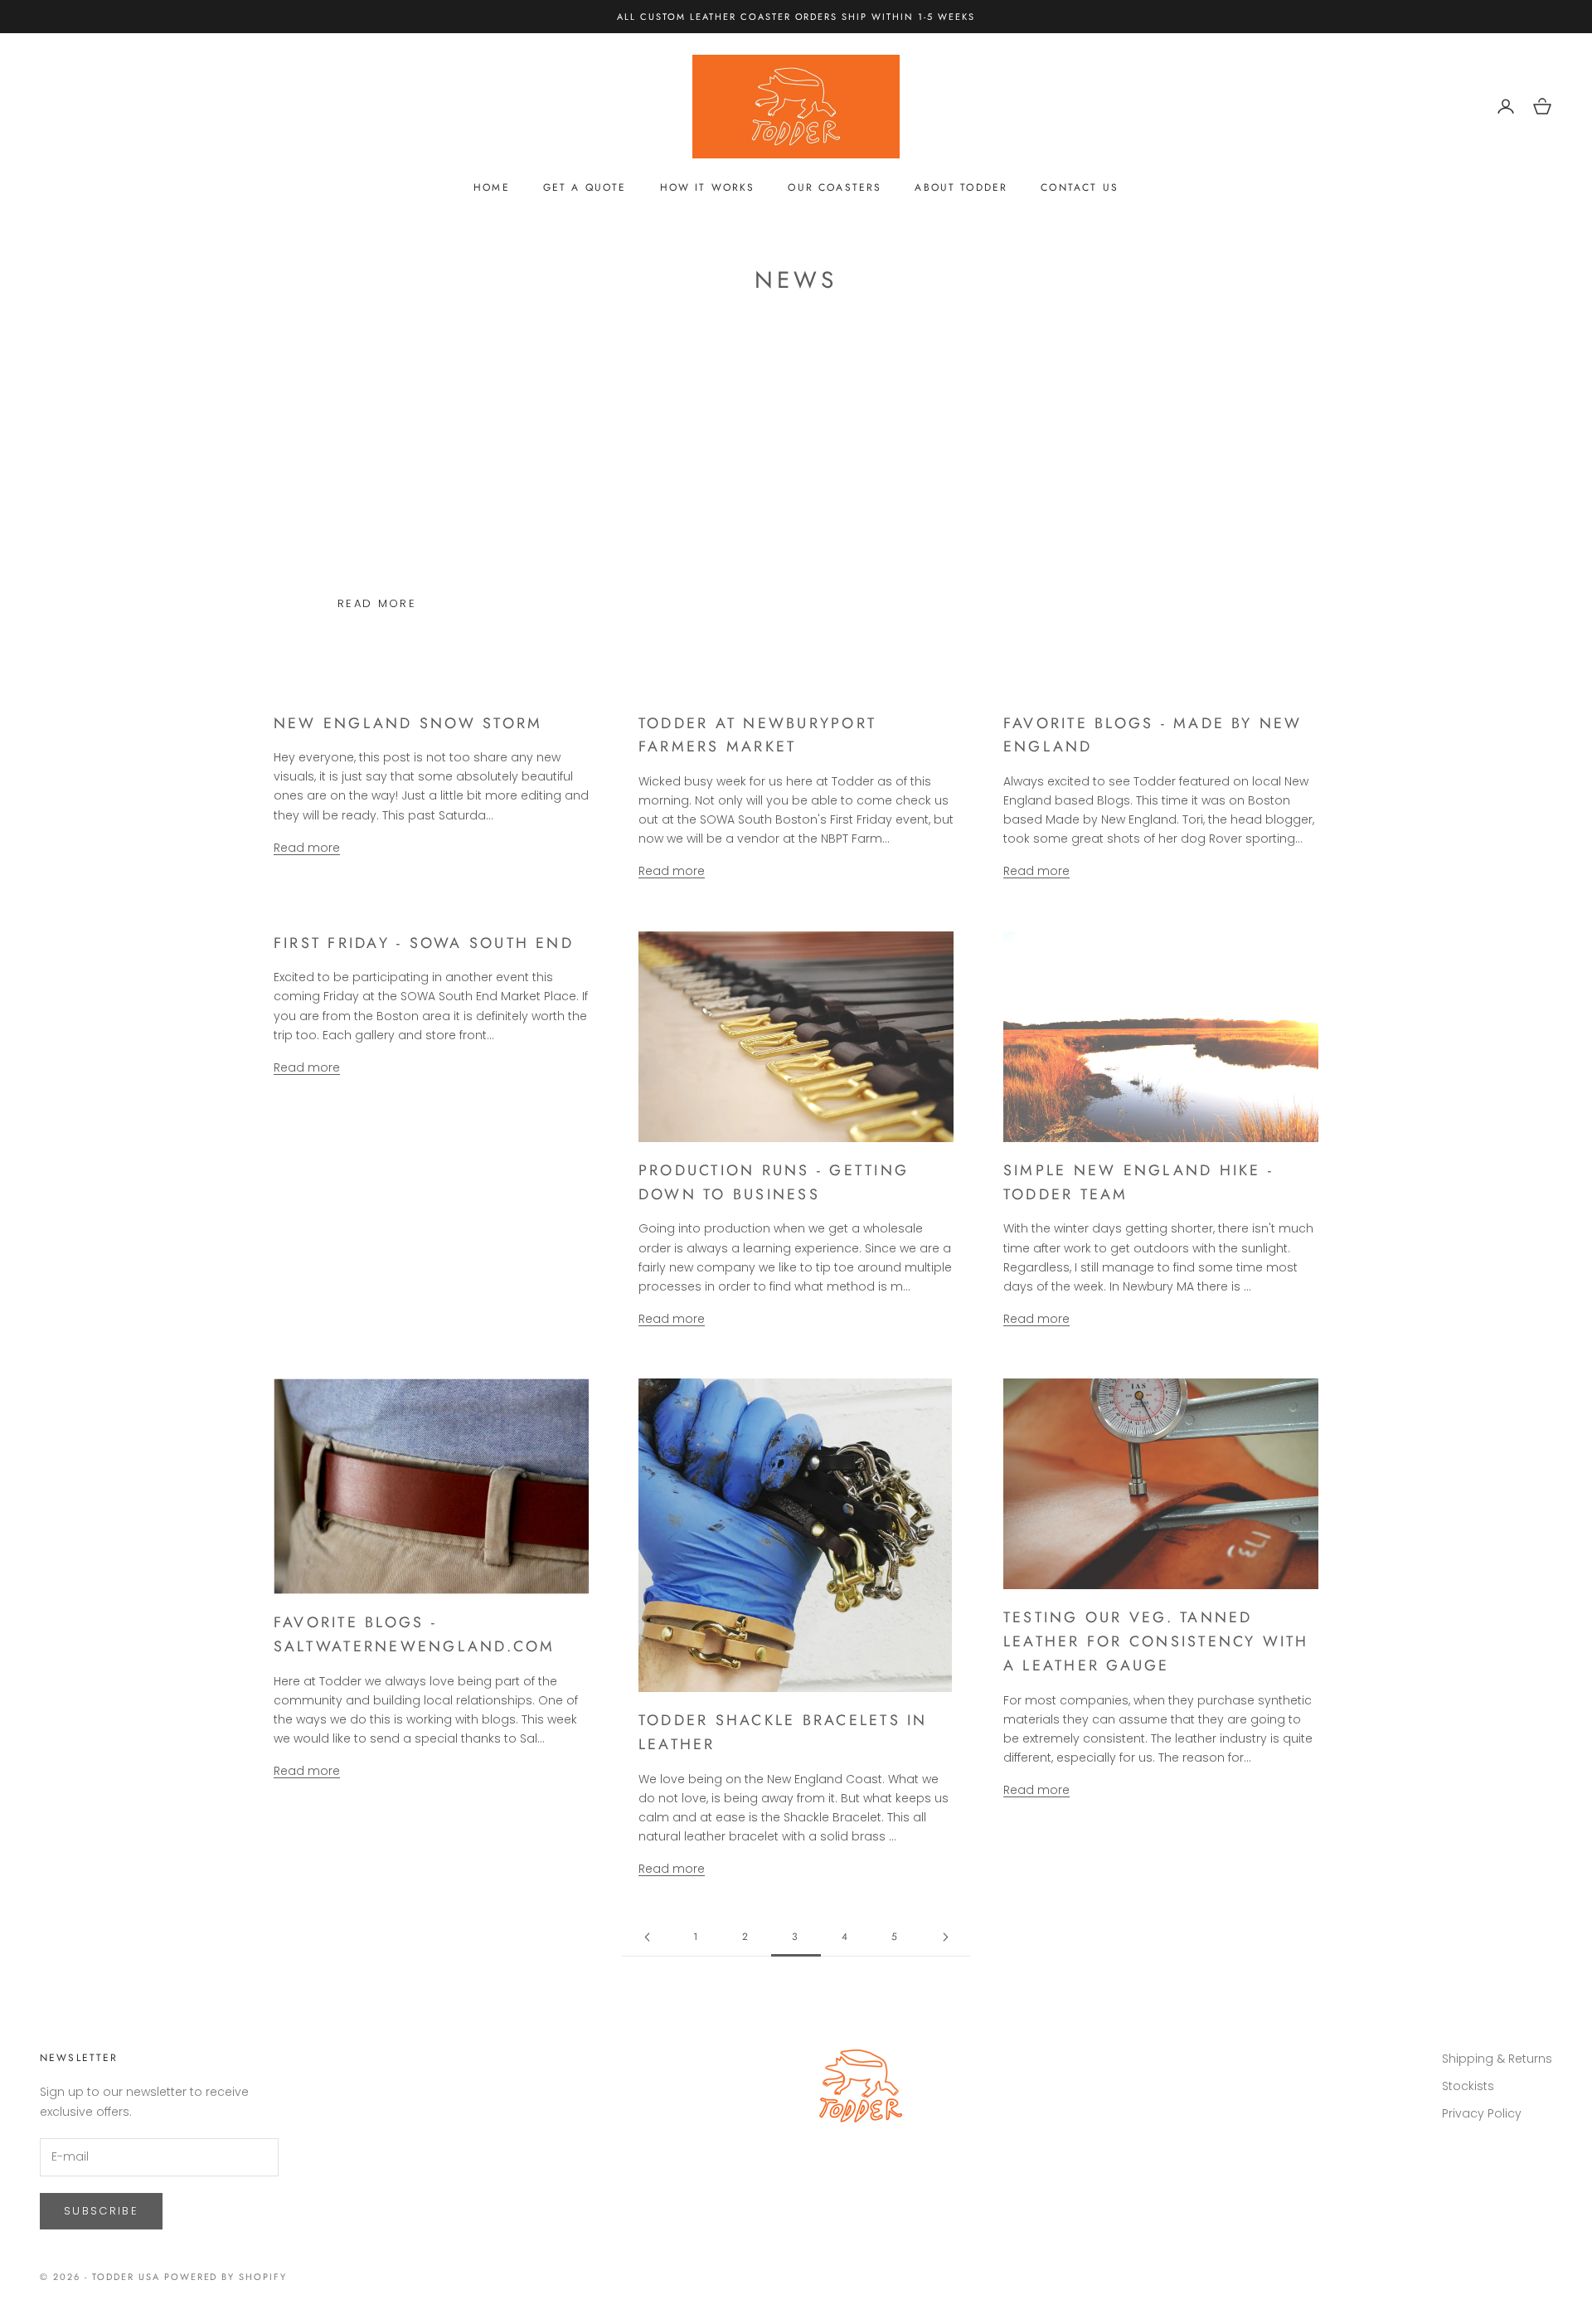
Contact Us (1080, 187)
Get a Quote (585, 187)
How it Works (708, 187)
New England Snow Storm (408, 723)
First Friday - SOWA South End (424, 943)
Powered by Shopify (226, 2277)
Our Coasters (835, 187)
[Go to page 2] (647, 1937)
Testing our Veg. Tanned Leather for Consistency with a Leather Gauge (1156, 1641)
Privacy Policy (1482, 2113)
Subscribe (101, 2211)
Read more (377, 603)
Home (492, 187)
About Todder (961, 187)
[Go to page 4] (945, 1937)
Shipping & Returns (1497, 2059)
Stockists (1468, 2086)
